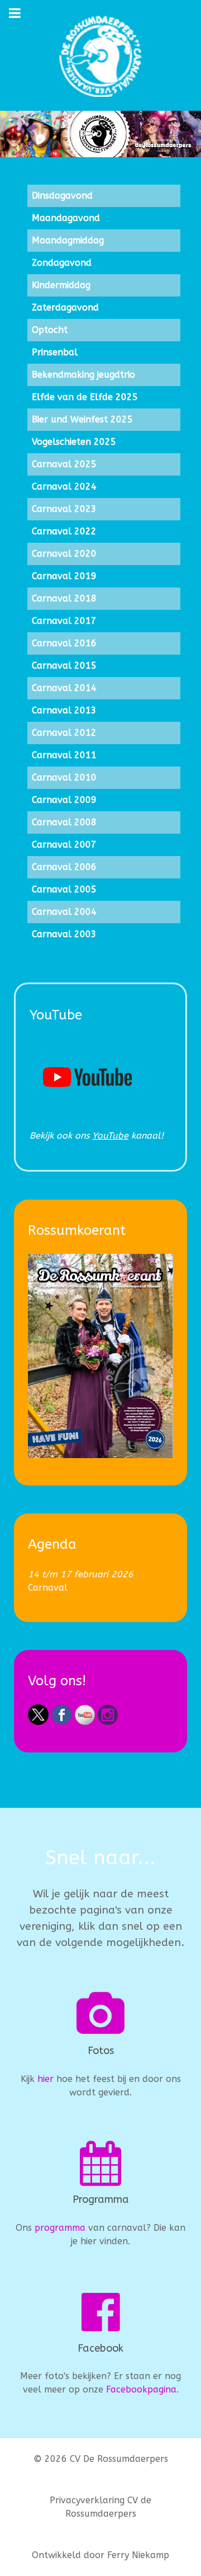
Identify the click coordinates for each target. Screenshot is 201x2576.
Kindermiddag (61, 285)
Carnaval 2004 (64, 912)
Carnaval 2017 (64, 621)
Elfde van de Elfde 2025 (85, 397)
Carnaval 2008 (64, 822)
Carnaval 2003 (64, 934)
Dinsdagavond (62, 196)
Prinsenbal (55, 352)
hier (46, 2079)
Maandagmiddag (68, 240)
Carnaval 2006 (64, 867)
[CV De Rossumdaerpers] (100, 55)
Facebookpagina (141, 2389)
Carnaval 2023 (64, 509)
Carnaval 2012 (64, 733)
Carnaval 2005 (64, 889)
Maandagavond (66, 218)
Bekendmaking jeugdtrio (83, 375)
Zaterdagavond (65, 307)
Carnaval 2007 (64, 845)
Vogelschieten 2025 (74, 442)
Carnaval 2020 (64, 554)
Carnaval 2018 (64, 598)
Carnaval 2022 (64, 531)
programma (60, 2228)
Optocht (50, 330)
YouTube (110, 1136)
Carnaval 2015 (64, 666)
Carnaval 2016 (64, 643)
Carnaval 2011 (64, 755)
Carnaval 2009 (64, 800)
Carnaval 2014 (64, 688)
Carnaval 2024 (64, 486)
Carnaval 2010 (64, 777)
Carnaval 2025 (64, 464)
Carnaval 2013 (64, 710)
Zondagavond (62, 263)
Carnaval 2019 (64, 576)
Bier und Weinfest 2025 (82, 419)
